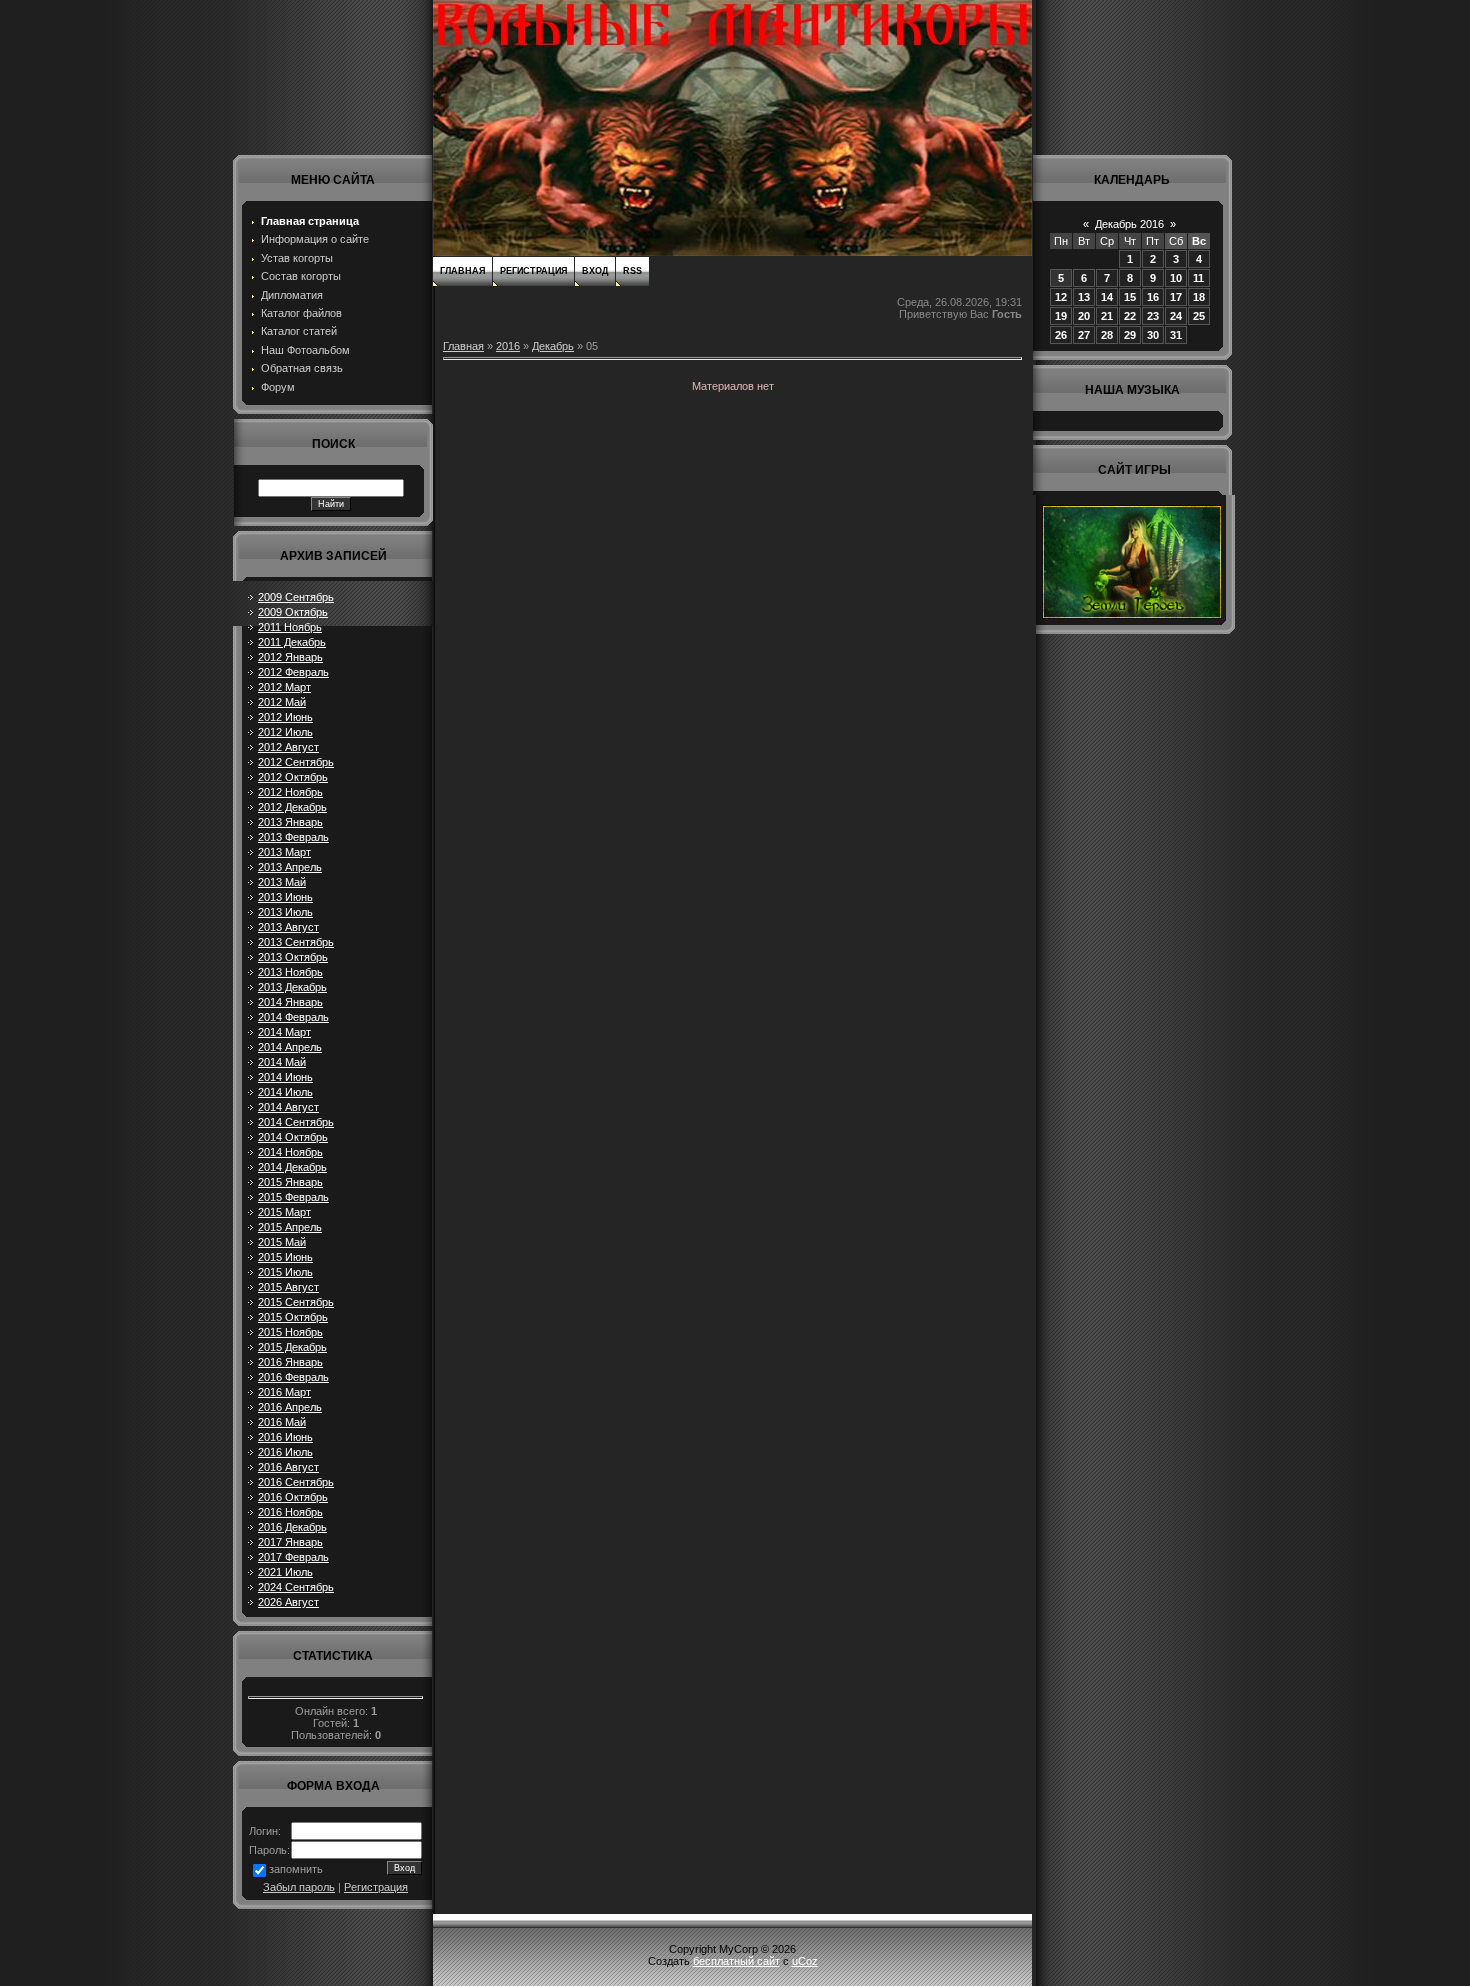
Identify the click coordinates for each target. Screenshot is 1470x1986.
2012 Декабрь (292, 807)
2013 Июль (285, 912)
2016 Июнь (285, 1437)
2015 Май (282, 1242)
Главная (462, 271)
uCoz (805, 1961)
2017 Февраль (293, 1557)
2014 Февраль (293, 1017)
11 (1198, 278)
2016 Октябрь (293, 1497)
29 (1130, 335)
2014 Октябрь (293, 1137)
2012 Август (288, 747)
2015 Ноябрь (290, 1332)
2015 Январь (290, 1182)
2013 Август (288, 927)
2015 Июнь (285, 1257)
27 (1084, 335)
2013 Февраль (293, 837)
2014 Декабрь (292, 1167)
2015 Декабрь (292, 1347)
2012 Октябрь (293, 777)
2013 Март (284, 852)
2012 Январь (290, 657)
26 (1061, 335)
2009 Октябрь (293, 612)
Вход (595, 271)
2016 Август (288, 1467)
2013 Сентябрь (296, 942)
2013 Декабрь (292, 987)
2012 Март (284, 687)
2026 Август (288, 1602)
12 (1061, 297)
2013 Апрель (290, 867)
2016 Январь (290, 1362)
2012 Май (282, 702)
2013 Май (282, 882)
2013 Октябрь (293, 957)
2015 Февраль (293, 1197)
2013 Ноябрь (290, 972)
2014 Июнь (285, 1077)
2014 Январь (290, 1002)
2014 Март (284, 1032)
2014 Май (282, 1062)
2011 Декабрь (292, 642)
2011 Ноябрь (290, 627)
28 (1107, 335)
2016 (508, 346)
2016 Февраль (293, 1377)
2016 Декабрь (292, 1527)
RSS (632, 271)
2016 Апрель (290, 1407)
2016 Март (284, 1392)
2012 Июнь (285, 717)
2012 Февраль (293, 672)
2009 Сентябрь (296, 597)
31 (1176, 335)
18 (1199, 297)
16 (1153, 297)
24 (1176, 316)
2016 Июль (285, 1452)
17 (1176, 297)
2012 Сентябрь (296, 762)
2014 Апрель (290, 1047)
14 (1107, 297)
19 (1061, 316)
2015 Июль (285, 1272)
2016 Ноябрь (290, 1512)
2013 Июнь (285, 897)
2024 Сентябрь (296, 1587)
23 (1153, 316)
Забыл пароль (299, 1887)
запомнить (296, 1869)
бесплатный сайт (736, 1961)
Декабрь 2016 (1129, 224)
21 (1107, 316)
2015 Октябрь (293, 1317)
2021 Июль (285, 1572)
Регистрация (376, 1887)
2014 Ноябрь (290, 1152)
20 (1084, 316)
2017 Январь (290, 1542)
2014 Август (288, 1107)
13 (1084, 297)
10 (1176, 278)
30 (1153, 335)
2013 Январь (290, 822)
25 (1199, 316)
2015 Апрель (290, 1227)
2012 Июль (285, 732)
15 (1130, 297)
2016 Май (282, 1422)
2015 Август (288, 1287)
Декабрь (553, 346)
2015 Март (284, 1212)
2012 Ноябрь (290, 792)
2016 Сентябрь (296, 1482)
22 (1130, 316)
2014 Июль (285, 1092)
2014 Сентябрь (296, 1122)
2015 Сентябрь (296, 1302)
